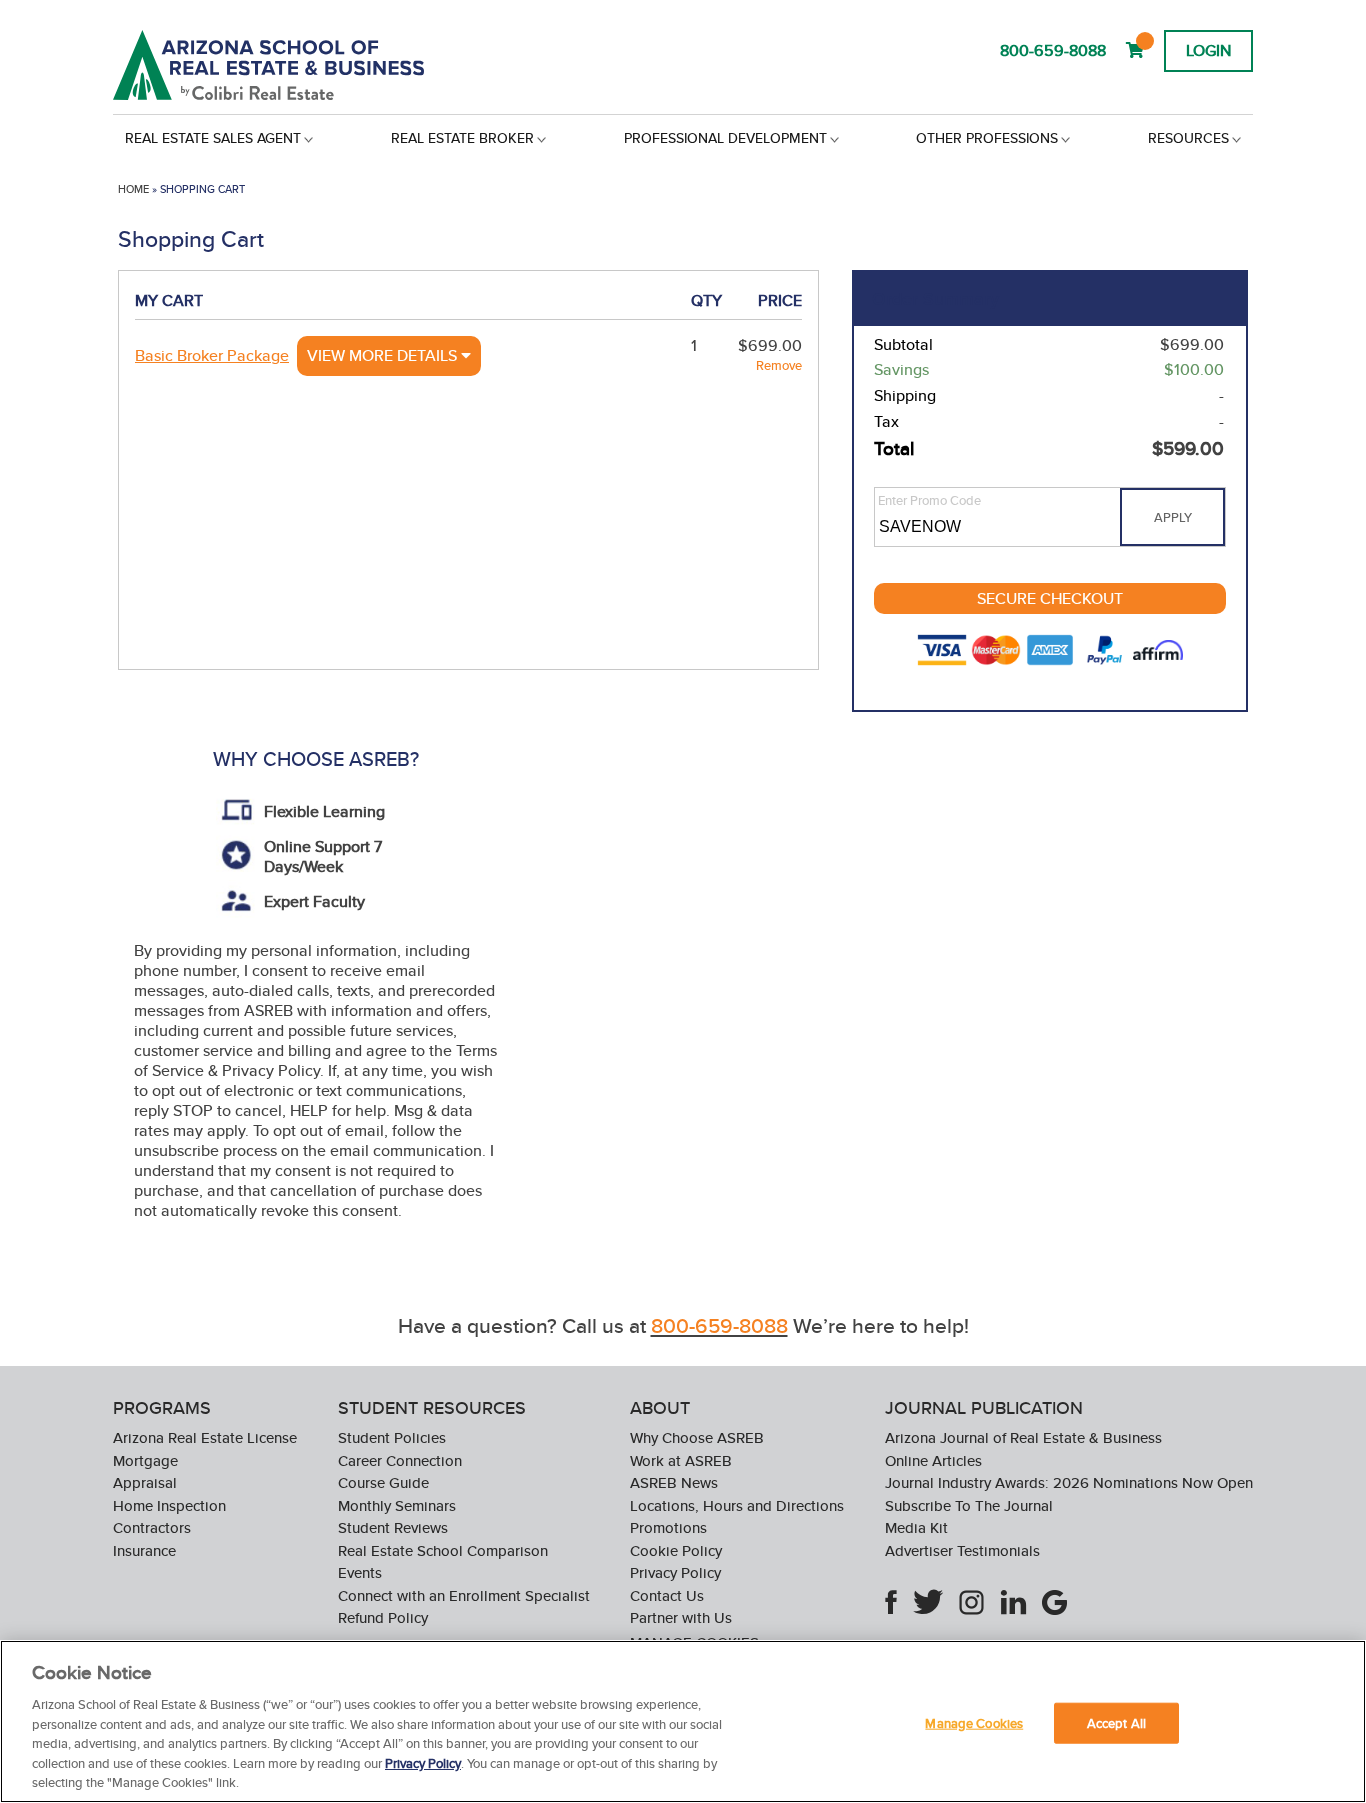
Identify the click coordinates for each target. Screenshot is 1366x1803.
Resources (1188, 138)
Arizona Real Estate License (205, 1437)
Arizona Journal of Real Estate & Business (1023, 1437)
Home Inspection (169, 1505)
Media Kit (916, 1527)
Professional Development (725, 138)
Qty (706, 300)
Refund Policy (383, 1617)
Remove (779, 365)
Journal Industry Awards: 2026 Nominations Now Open (1069, 1482)
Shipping (905, 396)
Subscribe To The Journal (969, 1505)
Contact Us (667, 1595)
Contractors (152, 1527)
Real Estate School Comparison (443, 1550)
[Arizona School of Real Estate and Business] (296, 65)
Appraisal (145, 1482)
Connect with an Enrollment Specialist (464, 1595)
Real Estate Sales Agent (213, 138)
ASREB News (674, 1482)
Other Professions (987, 138)
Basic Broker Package (212, 355)
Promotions (668, 1527)
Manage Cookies (974, 1722)
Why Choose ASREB (697, 1437)
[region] (683, 1721)
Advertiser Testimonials (962, 1550)
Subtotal (903, 345)
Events (360, 1572)
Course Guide (383, 1482)
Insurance (144, 1550)
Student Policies (392, 1437)
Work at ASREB (681, 1460)
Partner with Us (681, 1617)
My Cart (169, 300)
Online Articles (933, 1460)
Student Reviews (393, 1527)
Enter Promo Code (929, 500)
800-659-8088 (1053, 50)
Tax (886, 422)
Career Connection (400, 1460)
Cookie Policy (676, 1550)
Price (780, 300)
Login (1208, 50)
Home (133, 189)
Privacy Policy (675, 1572)
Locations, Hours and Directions (737, 1505)
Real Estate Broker (462, 138)
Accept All (1116, 1722)
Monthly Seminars (397, 1505)
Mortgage (145, 1460)
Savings (901, 370)
